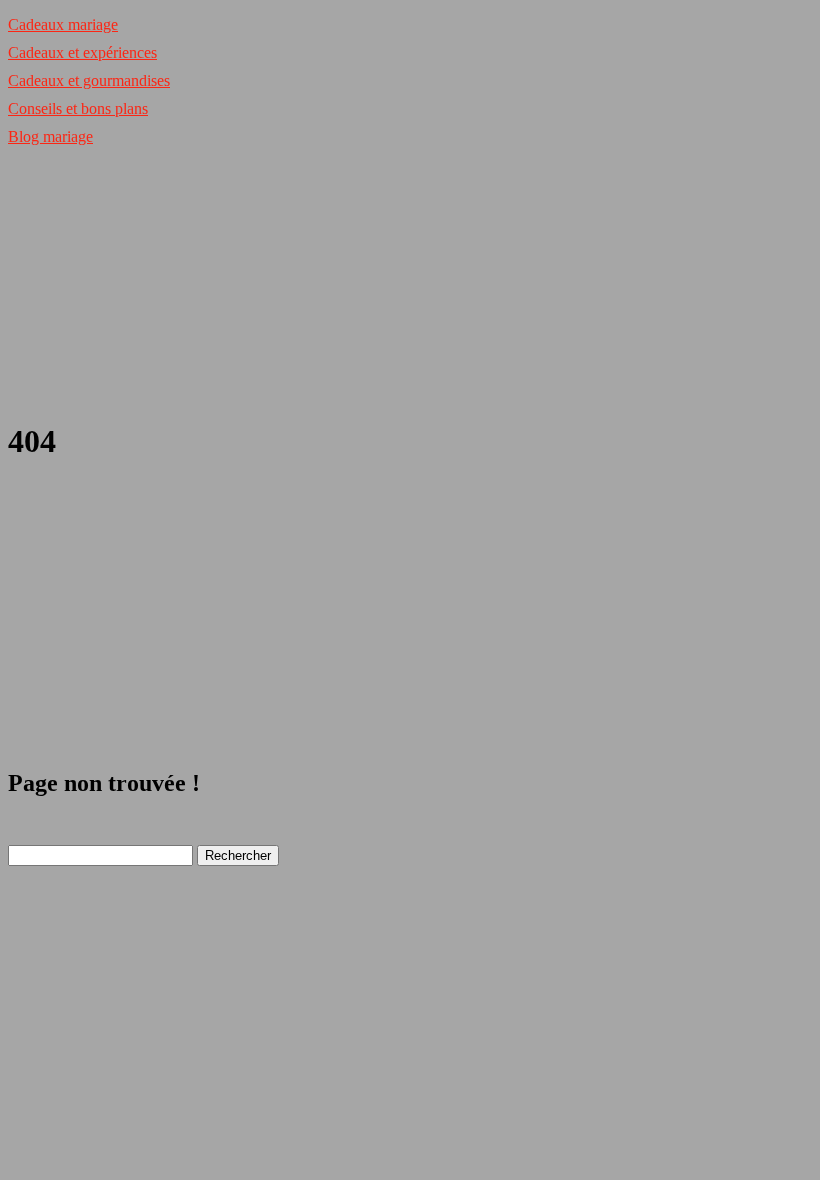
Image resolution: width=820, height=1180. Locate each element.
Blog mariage (50, 136)
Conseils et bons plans (78, 108)
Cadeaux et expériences (82, 52)
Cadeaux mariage (63, 24)
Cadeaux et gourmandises (89, 80)
